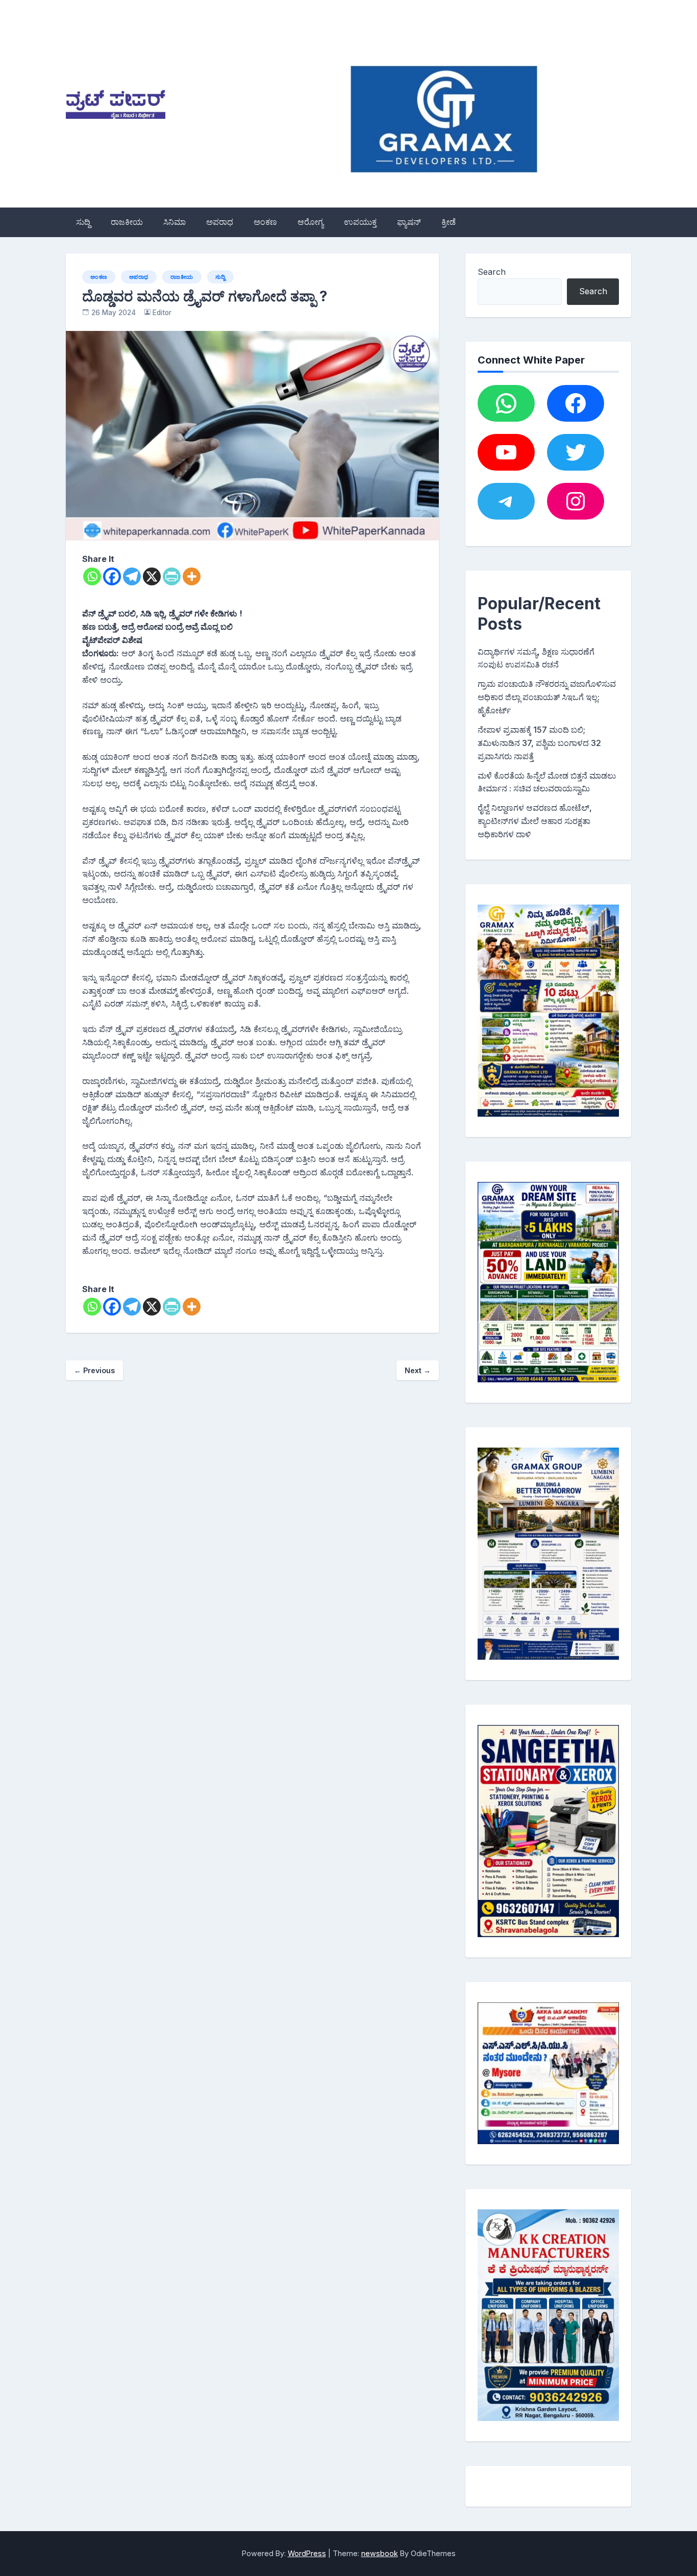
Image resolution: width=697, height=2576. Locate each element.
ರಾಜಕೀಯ (127, 222)
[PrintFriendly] (172, 576)
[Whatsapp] (92, 576)
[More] (192, 576)
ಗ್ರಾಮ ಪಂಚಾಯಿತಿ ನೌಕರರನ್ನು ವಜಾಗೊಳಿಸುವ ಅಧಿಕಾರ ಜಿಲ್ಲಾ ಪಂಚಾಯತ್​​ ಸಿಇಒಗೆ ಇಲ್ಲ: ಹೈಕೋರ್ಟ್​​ (547, 697)
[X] (152, 576)
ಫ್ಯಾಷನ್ (409, 222)
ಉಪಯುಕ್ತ (360, 222)
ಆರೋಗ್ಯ (310, 222)
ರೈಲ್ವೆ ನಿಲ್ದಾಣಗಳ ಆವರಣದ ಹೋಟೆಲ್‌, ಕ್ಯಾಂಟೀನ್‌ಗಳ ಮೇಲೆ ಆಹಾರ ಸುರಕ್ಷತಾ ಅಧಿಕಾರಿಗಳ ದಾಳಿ (535, 821)
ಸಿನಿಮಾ (175, 222)
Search (492, 272)
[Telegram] (132, 576)
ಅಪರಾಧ (220, 222)
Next (418, 1370)
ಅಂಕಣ (265, 222)
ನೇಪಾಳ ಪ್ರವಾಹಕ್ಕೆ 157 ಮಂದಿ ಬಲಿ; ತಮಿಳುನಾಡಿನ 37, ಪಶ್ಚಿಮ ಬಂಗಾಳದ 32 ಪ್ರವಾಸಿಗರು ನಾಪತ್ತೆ (539, 743)
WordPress (307, 2553)
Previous (94, 1370)
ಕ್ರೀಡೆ (449, 222)
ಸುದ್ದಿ (83, 222)
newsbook (380, 2553)
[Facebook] (112, 576)
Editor (162, 313)
